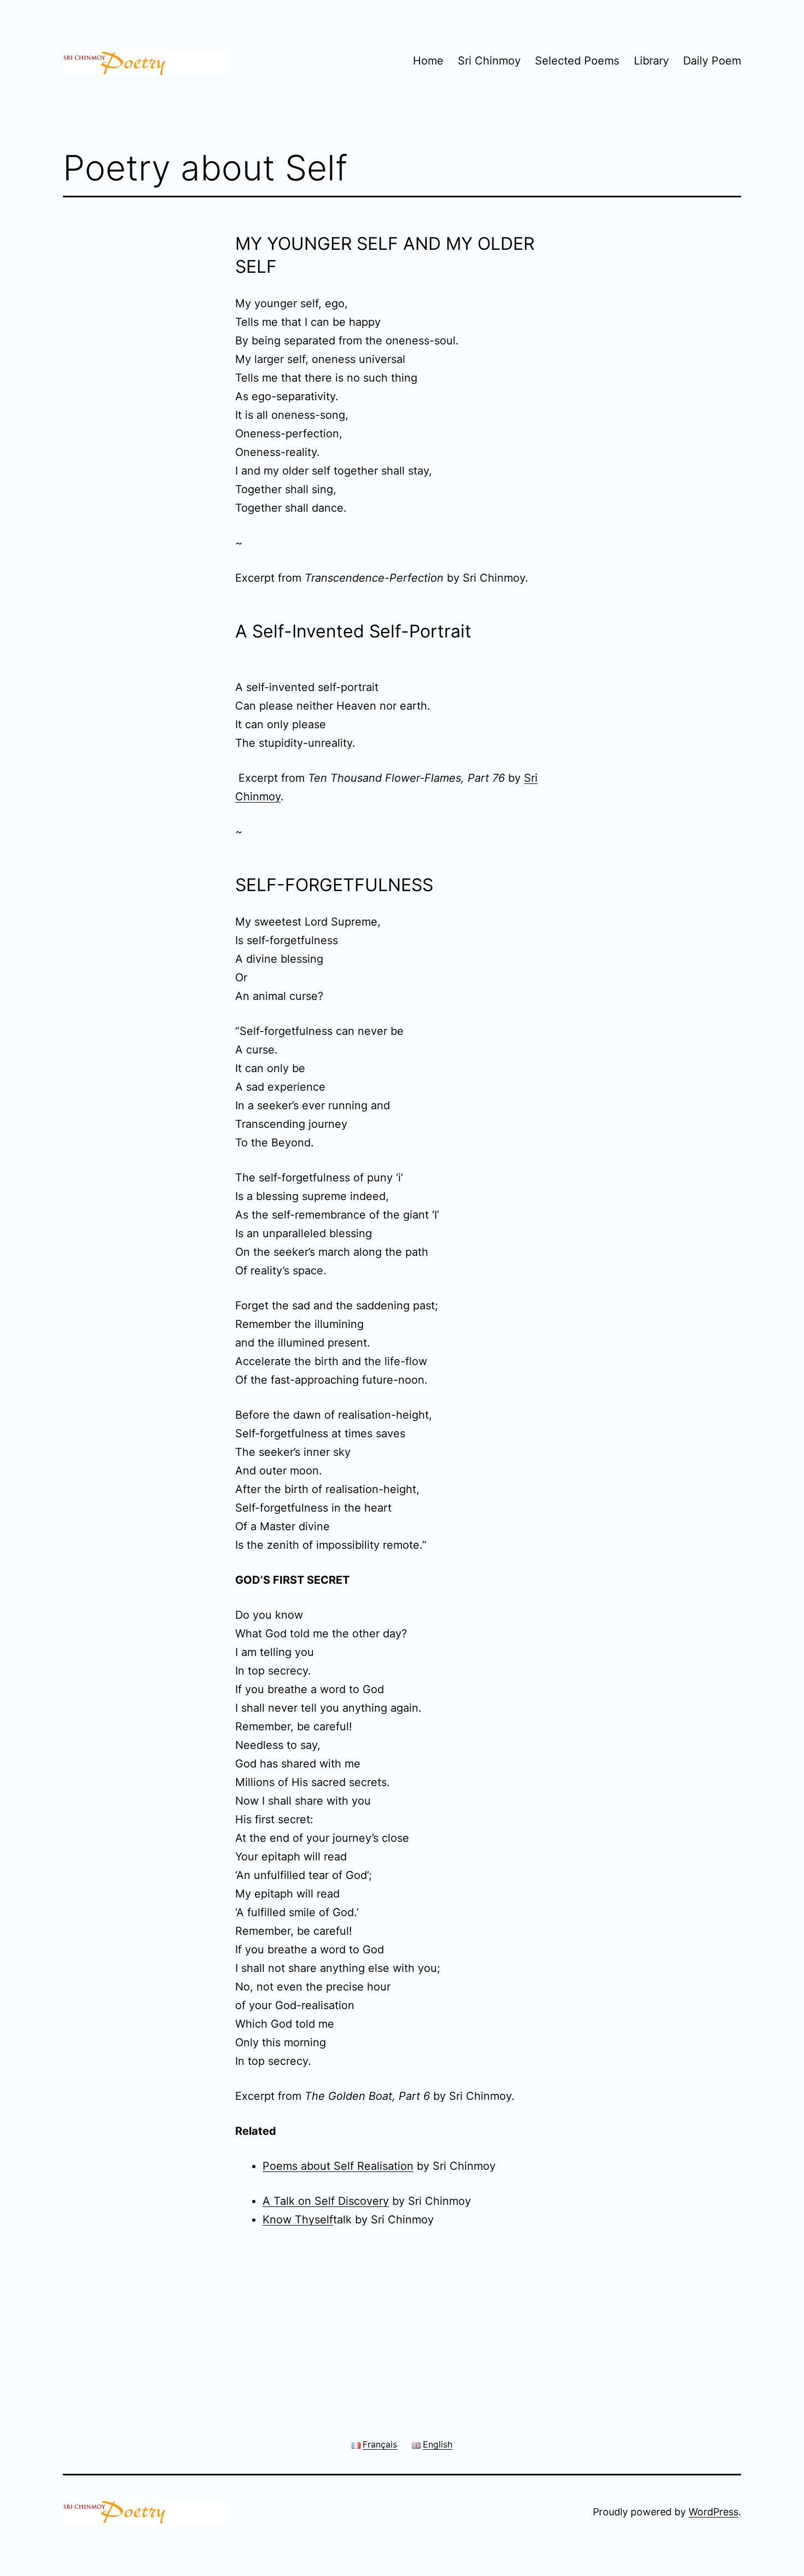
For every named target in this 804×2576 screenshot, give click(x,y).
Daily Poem (712, 61)
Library (651, 61)
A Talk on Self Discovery (326, 2201)
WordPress (713, 2512)
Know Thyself (298, 2220)
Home (428, 61)
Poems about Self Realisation (338, 2166)
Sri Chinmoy (489, 61)
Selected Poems (577, 61)
